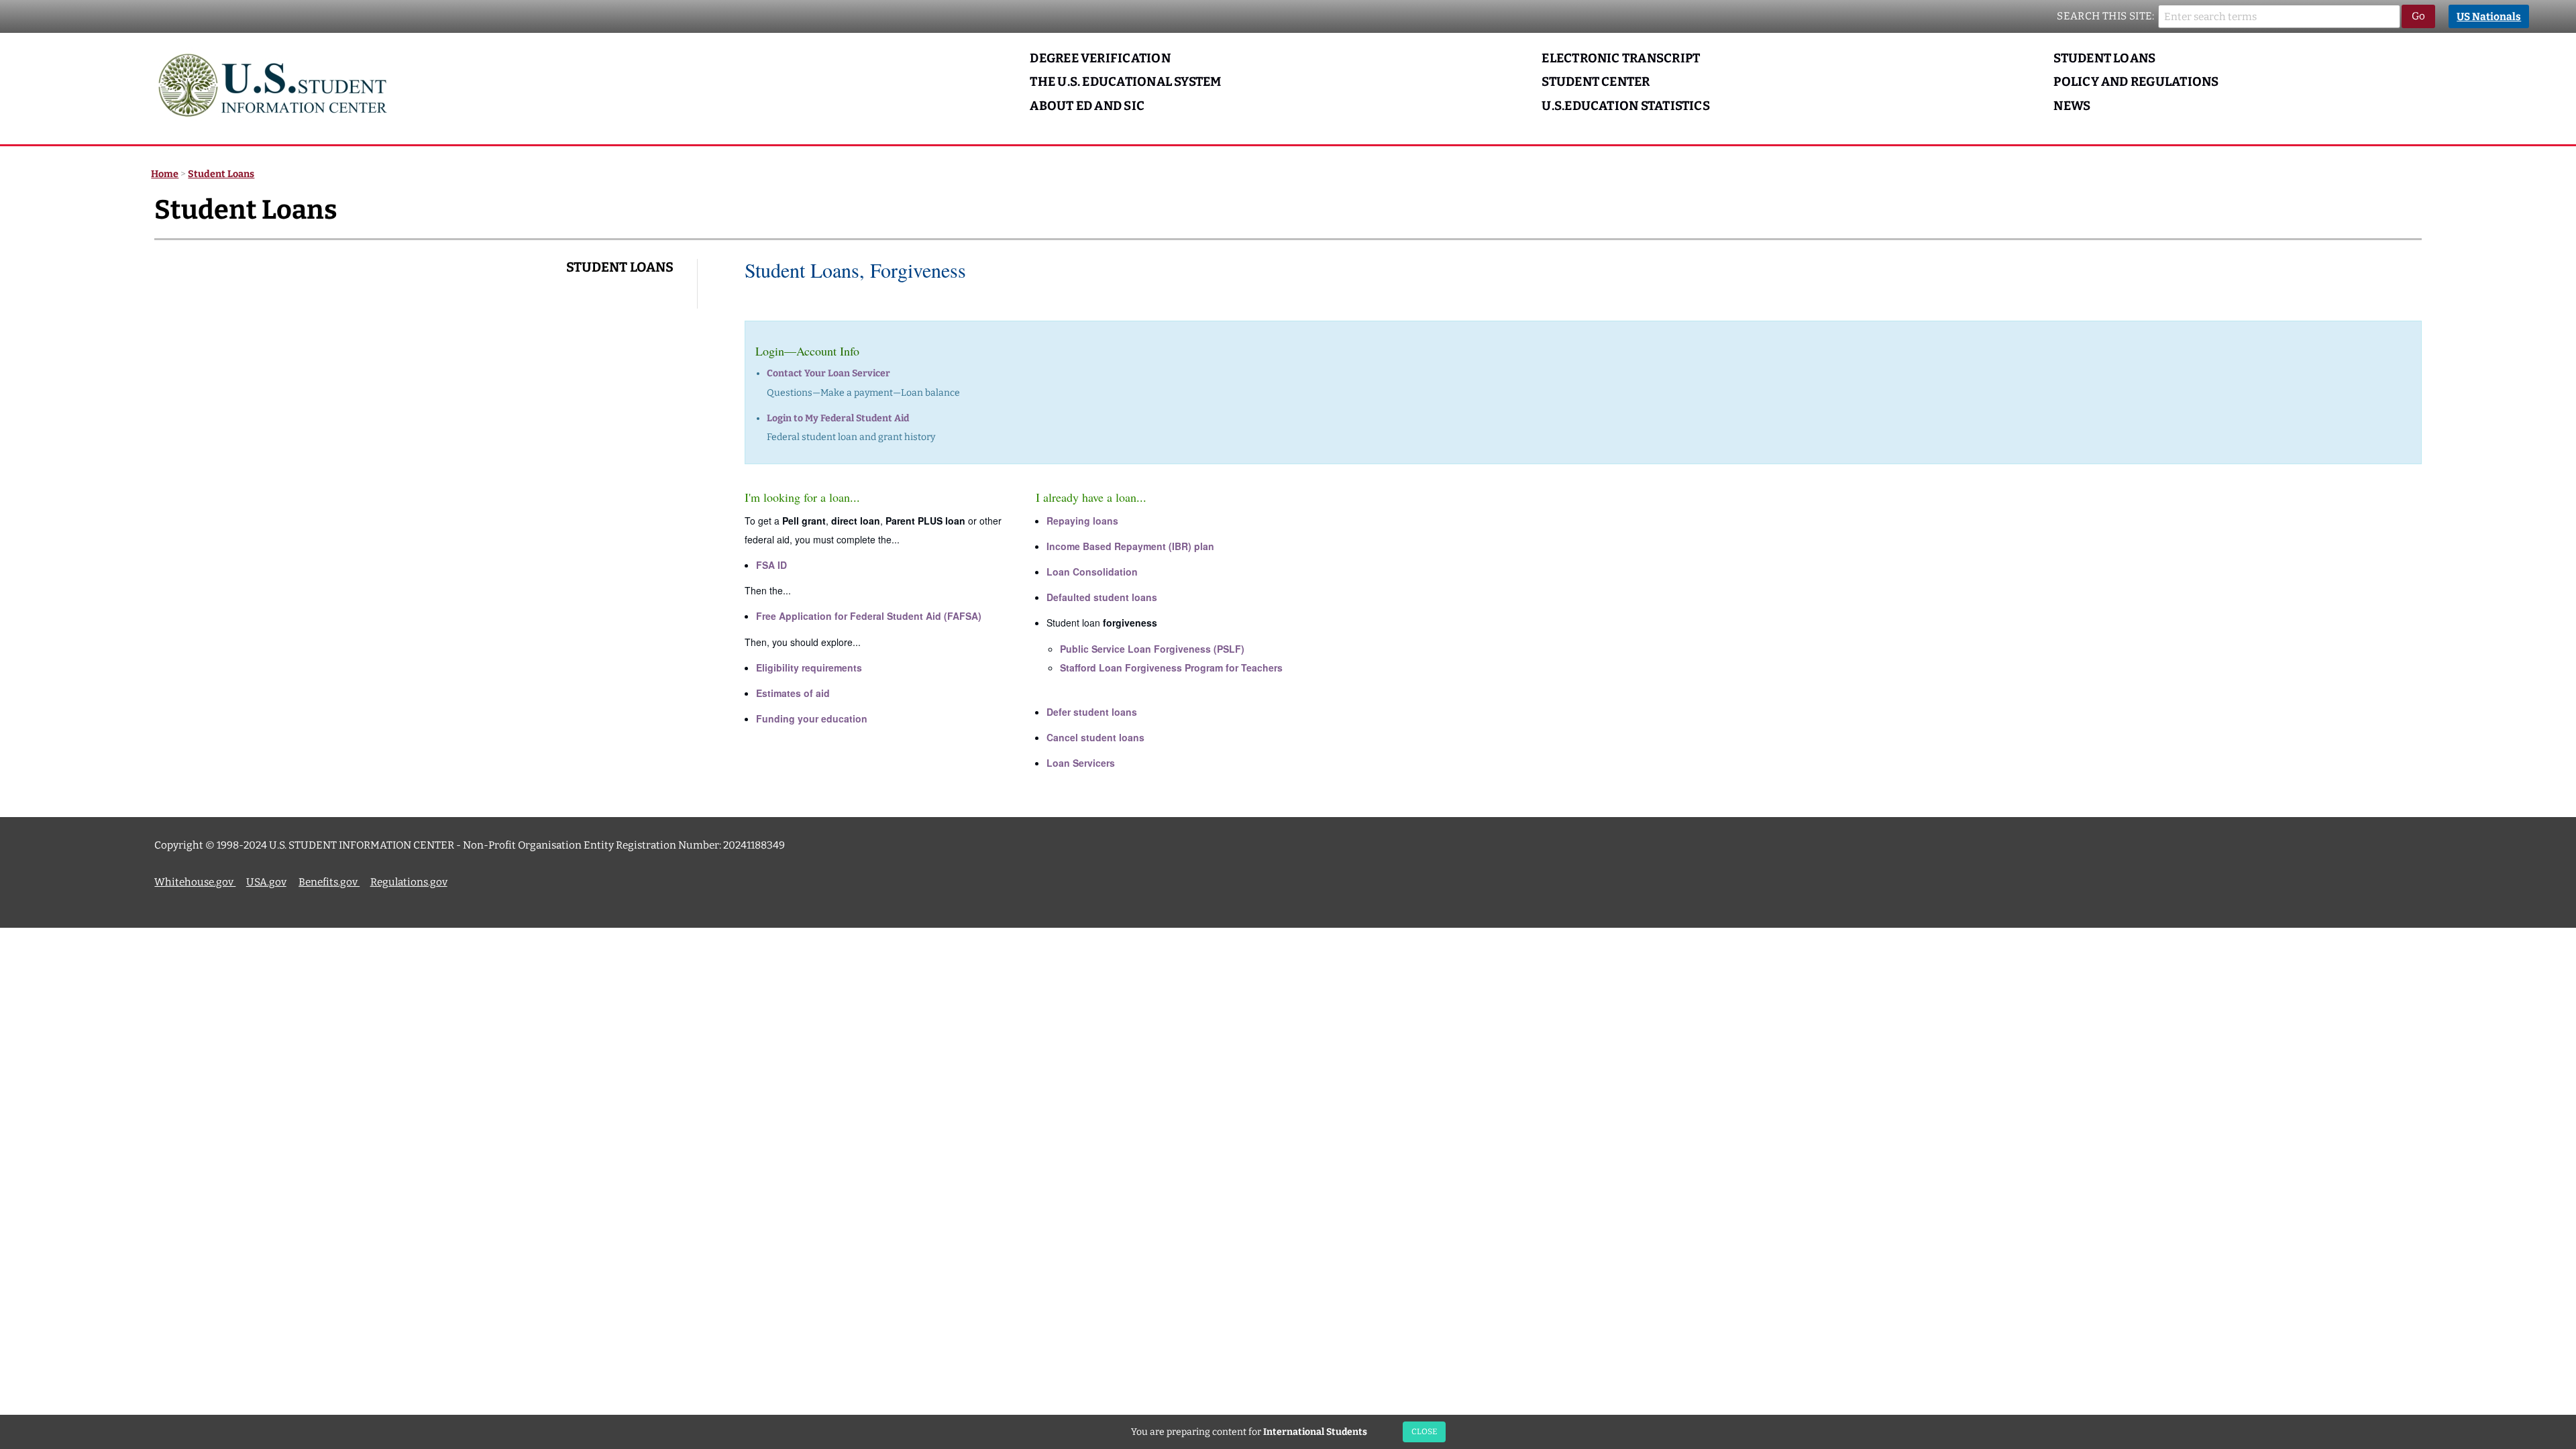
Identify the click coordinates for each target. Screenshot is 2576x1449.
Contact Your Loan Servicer (828, 373)
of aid (793, 693)
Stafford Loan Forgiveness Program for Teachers (1171, 667)
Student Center (1596, 82)
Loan (1092, 572)
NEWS (2072, 106)
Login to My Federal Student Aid (838, 418)
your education (812, 718)
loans (1082, 521)
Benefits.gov (329, 882)
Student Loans (2104, 58)
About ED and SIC (1087, 106)
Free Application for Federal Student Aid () (869, 616)
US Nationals (2489, 17)
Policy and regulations (2136, 82)
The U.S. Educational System (1125, 82)
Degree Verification (1100, 58)
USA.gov (266, 882)
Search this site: (2106, 16)
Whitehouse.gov (195, 882)
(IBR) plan (1130, 546)
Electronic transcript (1621, 58)
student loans (1102, 597)
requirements (809, 667)
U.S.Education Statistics (1626, 106)
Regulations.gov (409, 882)
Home (165, 174)
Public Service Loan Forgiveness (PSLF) (1152, 649)
